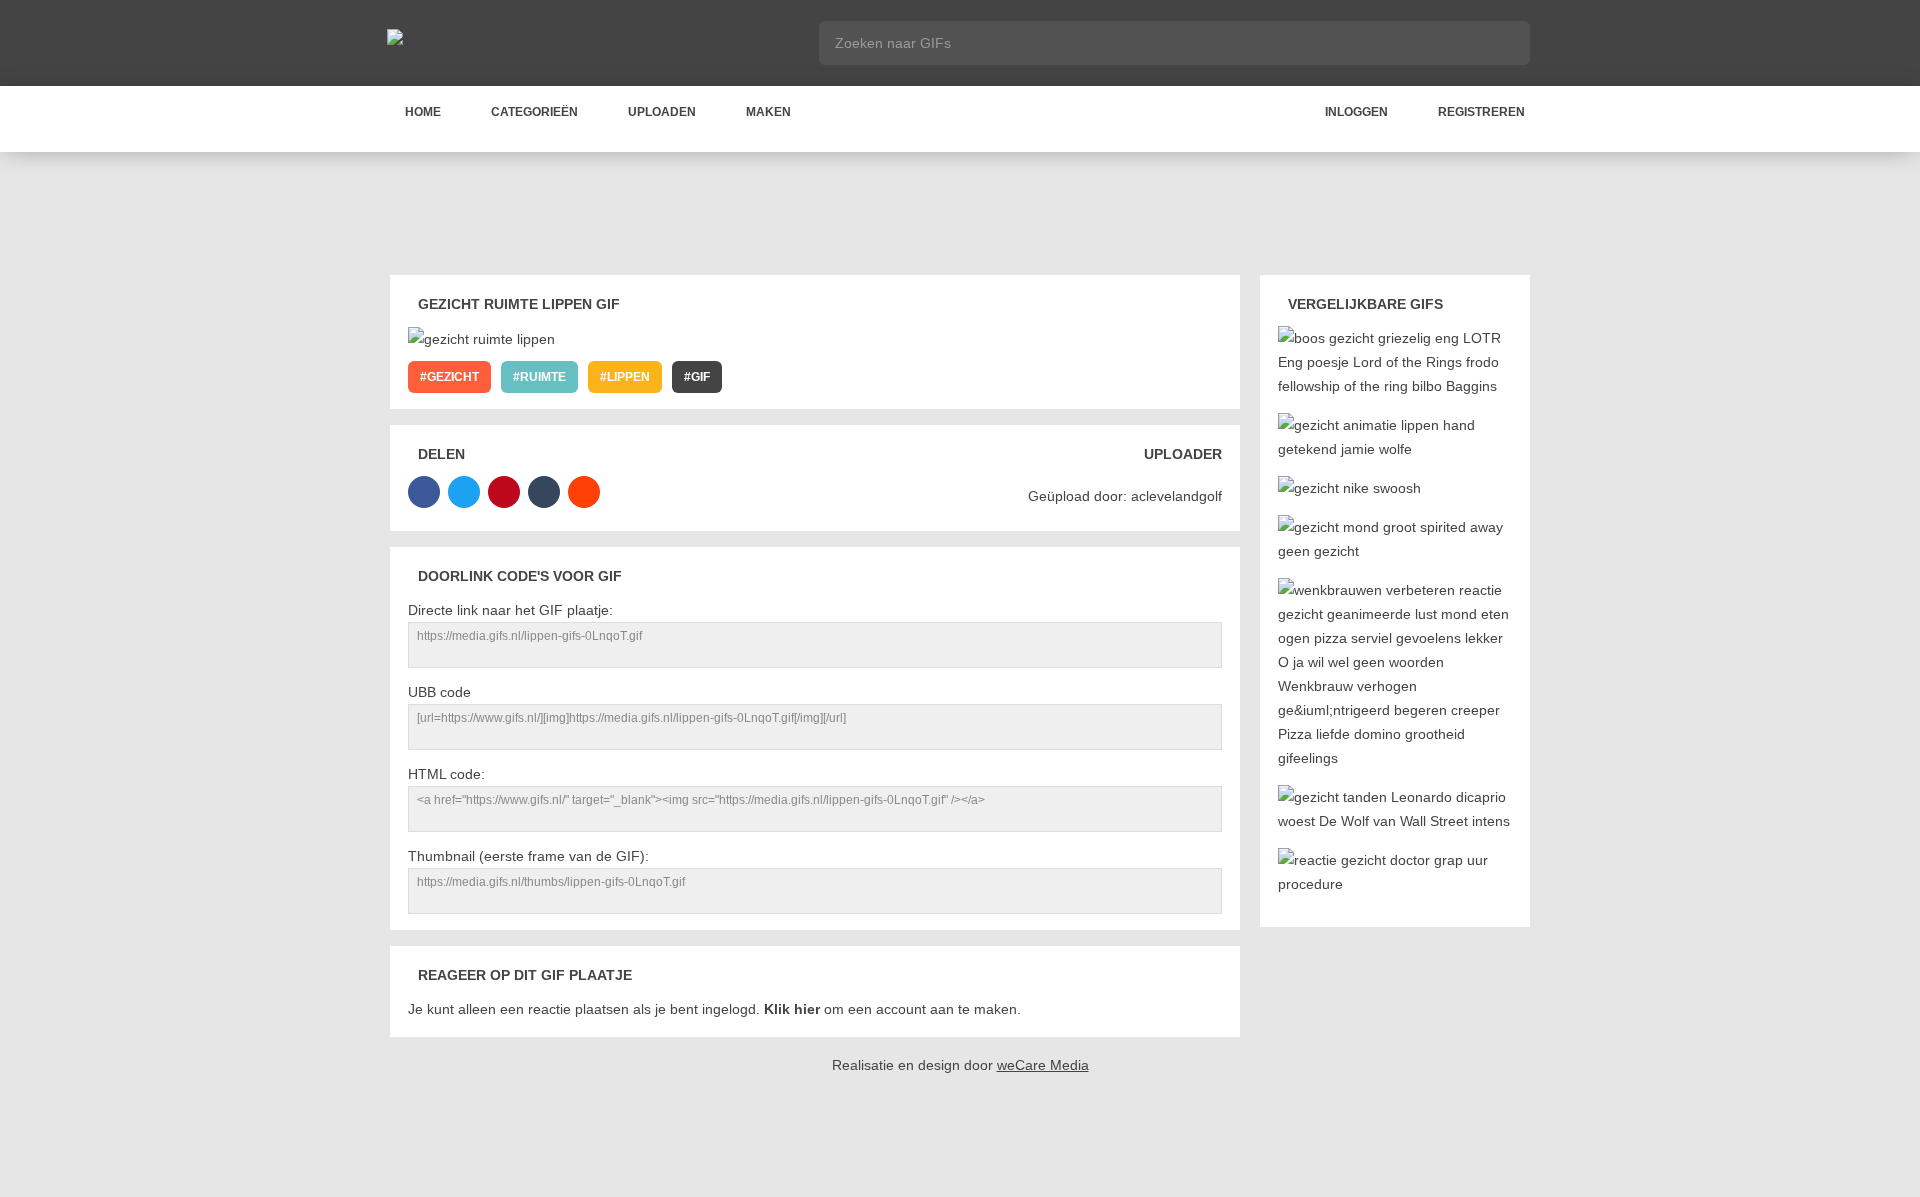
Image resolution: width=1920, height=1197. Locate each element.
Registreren (1481, 112)
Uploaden (662, 112)
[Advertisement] (960, 217)
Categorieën (534, 112)
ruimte (543, 377)
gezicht (453, 377)
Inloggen (1356, 112)
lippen (628, 377)
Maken (768, 112)
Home (423, 112)
